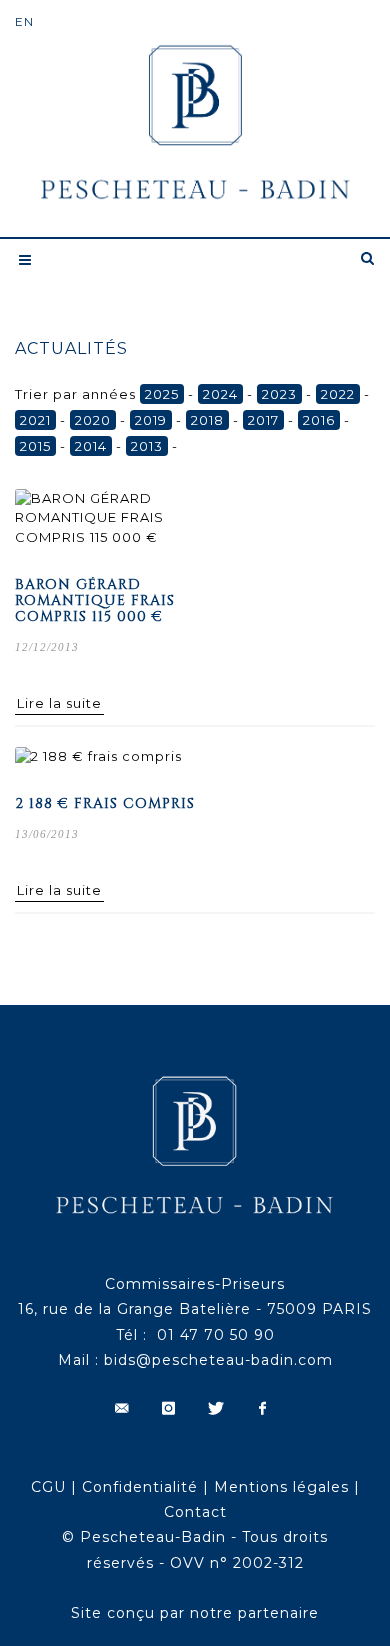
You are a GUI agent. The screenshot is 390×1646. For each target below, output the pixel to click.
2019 (151, 420)
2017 (263, 420)
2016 (319, 420)
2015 (35, 446)
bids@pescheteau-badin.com (218, 1360)
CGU (48, 1487)
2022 (338, 394)
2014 (91, 446)
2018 (207, 420)
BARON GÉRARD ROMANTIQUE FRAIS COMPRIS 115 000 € (95, 600)
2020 (93, 420)
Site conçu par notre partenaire (195, 1613)
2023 (279, 394)
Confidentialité (140, 1487)
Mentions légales (281, 1487)
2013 (147, 446)
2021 (35, 420)
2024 (220, 394)
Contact (195, 1512)
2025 (162, 394)
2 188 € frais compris (105, 803)
